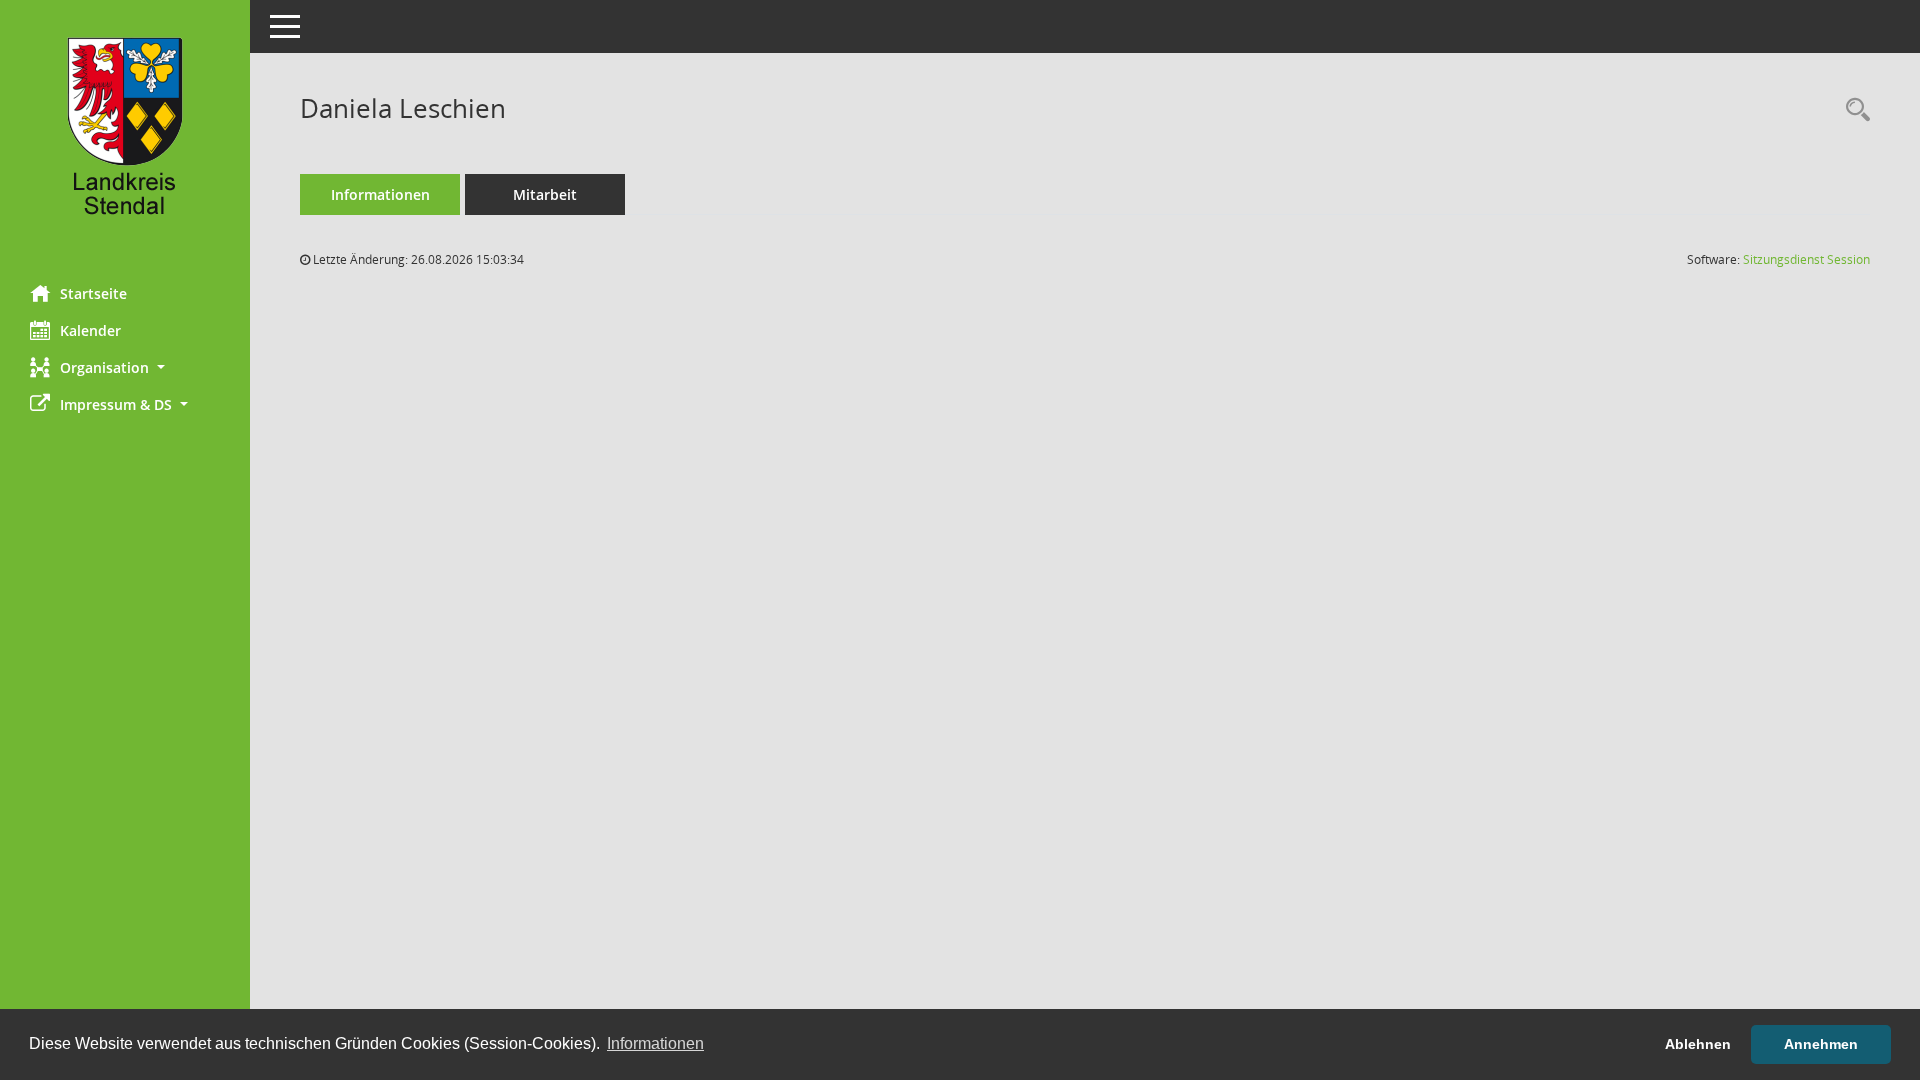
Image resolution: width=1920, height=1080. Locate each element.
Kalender (90, 330)
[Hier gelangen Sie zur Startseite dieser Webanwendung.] (125, 135)
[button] (125, 367)
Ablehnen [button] (1698, 1044)
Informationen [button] (655, 1043)
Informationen (380, 194)
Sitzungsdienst (1806, 259)
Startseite (93, 293)
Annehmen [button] (1821, 1044)
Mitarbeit (545, 194)
